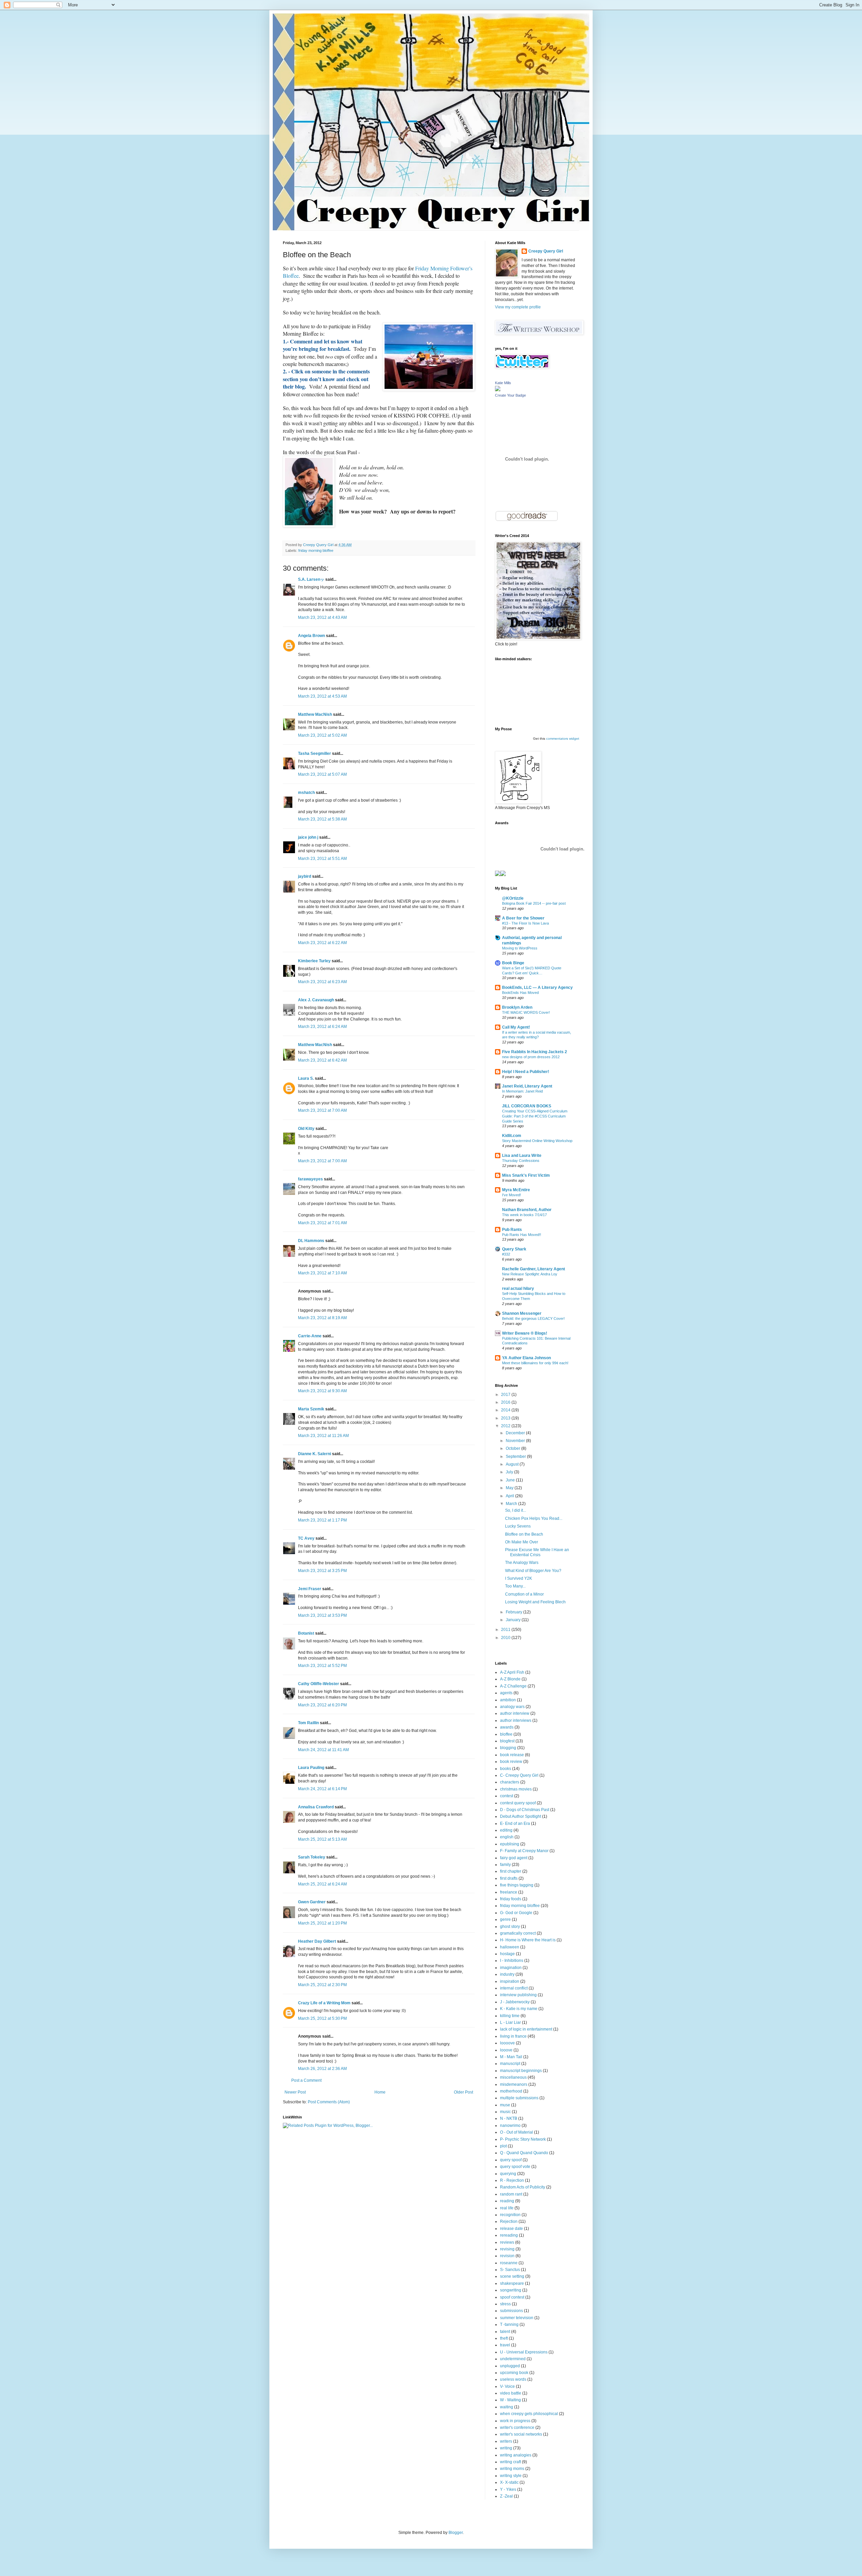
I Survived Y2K (519, 1578)
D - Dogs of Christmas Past (525, 1810)
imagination (511, 1968)
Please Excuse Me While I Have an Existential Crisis (537, 1552)
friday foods (511, 1899)
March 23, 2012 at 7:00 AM (322, 1110)
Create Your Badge (510, 395)
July (510, 1472)
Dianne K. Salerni (314, 1454)
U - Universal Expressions (524, 2352)
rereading (509, 2235)
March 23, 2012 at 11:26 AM (323, 1436)
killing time (510, 2016)
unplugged (510, 2366)
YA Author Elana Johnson (526, 1358)
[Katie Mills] (498, 390)
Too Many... (515, 1586)
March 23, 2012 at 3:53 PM (322, 1615)
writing (506, 2448)
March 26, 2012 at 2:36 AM (322, 2069)
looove (506, 2050)
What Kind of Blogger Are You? (533, 1571)
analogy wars (512, 1707)
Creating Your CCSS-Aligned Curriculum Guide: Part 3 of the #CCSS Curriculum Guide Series (535, 1116)
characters (510, 1782)
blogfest (507, 1741)
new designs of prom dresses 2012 (531, 1057)
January (514, 1620)
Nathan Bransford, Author (527, 1210)
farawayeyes (310, 1179)
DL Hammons (311, 1241)
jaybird (305, 876)
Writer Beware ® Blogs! (525, 1333)
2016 (506, 1402)
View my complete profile (518, 307)
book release (512, 1755)
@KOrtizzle (513, 898)
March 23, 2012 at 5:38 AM (322, 819)
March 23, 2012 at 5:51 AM (322, 859)
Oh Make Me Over (522, 1542)
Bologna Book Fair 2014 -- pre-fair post (534, 903)
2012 (506, 1426)
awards (507, 1727)
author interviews (516, 1720)
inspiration (510, 1981)
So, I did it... (516, 1510)
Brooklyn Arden (517, 1007)
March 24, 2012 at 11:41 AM (323, 1750)
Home (380, 2092)
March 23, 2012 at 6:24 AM (322, 1027)
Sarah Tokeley (312, 1857)
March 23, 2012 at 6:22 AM (322, 943)
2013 (506, 1418)
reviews (507, 2242)
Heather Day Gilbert (317, 1941)
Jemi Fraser (310, 1589)
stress (505, 2304)
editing (506, 1830)
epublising (510, 1844)
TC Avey (306, 1538)
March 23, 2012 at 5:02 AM (322, 735)
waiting (507, 2407)
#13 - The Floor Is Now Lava (525, 923)
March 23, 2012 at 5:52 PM (322, 1666)
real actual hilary (518, 1289)
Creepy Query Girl (546, 251)
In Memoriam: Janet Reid (522, 1091)
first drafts (509, 1878)
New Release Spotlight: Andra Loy (530, 1274)
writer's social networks (521, 2434)
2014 (506, 1410)
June (511, 1480)
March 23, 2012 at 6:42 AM (322, 1060)
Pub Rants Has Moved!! (522, 1235)
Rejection (509, 2221)
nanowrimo (510, 2126)
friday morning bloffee (316, 550)
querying (508, 2174)
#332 (506, 1254)
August (513, 1464)
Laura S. (306, 1078)
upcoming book (514, 2373)
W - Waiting (510, 2400)
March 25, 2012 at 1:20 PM (322, 1923)
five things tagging (517, 1885)
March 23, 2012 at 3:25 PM (322, 1571)
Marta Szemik (311, 1409)
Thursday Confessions (521, 1161)
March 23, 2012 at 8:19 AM (322, 1318)
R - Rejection (512, 2180)
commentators (557, 739)
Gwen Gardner (312, 1902)
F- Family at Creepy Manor (524, 1851)
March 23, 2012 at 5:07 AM (322, 774)
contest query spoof (518, 1803)
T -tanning (509, 2324)
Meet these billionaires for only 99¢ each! (535, 1363)
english (507, 1837)
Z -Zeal (506, 2496)
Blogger (456, 2533)
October (513, 1448)
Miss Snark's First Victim (526, 1175)
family (505, 1865)
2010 (506, 1638)
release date (511, 2229)
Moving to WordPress (520, 948)
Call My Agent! (516, 1027)
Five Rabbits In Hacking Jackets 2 (535, 1052)
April (510, 1496)
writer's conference (517, 2428)
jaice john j (308, 837)
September (516, 1457)
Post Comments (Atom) (329, 2102)
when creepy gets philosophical (529, 2414)
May (510, 1488)
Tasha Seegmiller (314, 754)
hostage (507, 1954)
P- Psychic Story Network (523, 2139)
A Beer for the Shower (523, 918)
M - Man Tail (511, 2057)
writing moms (512, 2469)
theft (504, 2338)
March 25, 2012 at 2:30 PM (322, 1985)
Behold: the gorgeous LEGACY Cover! (533, 1318)
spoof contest (512, 2297)
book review (511, 1762)
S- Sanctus (510, 2270)
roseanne (509, 2263)
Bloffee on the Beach (524, 1534)
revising (507, 2249)
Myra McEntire (516, 1190)
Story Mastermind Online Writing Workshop (537, 1141)
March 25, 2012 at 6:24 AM (322, 1884)
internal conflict (514, 1988)
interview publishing (518, 1995)
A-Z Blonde (510, 1679)
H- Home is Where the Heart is (528, 1940)
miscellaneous (513, 2077)
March (512, 1504)
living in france (513, 2036)
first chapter (511, 1871)
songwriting (511, 2290)
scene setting (512, 2276)
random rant (511, 2194)
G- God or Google (516, 1913)
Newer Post (295, 2092)
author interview (515, 1713)
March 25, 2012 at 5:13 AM (322, 1839)
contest (507, 1796)
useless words (513, 2379)
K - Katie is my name (519, 2009)
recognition (510, 2215)
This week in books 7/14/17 (524, 1215)
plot (503, 2146)
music (505, 2112)
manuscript (510, 2064)
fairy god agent (514, 1858)
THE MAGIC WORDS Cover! (526, 1012)
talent (505, 2332)
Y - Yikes (508, 2489)
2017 (506, 1395)
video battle (511, 2393)
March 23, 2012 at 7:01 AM (322, 1223)
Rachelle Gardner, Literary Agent (534, 1269)
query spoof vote (515, 2167)
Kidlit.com (512, 1136)
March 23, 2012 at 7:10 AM (322, 1273)
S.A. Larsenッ (311, 579)
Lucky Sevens (518, 1526)
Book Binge (513, 963)
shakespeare (512, 2283)
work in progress (515, 2421)
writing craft (510, 2462)
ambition (508, 1700)
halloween (510, 1947)
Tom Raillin (308, 1723)
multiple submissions (519, 2098)
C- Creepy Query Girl (519, 1775)
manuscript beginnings (521, 2071)
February (515, 1612)
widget (574, 739)
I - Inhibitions (512, 1961)
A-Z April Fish (512, 1672)
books (506, 1769)
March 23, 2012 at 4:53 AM (322, 696)
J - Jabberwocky (515, 2002)
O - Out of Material (517, 2132)
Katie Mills (503, 383)
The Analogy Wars (522, 1563)
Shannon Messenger (522, 1313)
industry (507, 1974)
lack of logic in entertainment (526, 2029)
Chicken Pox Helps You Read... (534, 1518)
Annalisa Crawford (316, 1807)
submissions (511, 2311)
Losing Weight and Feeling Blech (535, 1602)
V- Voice (507, 2386)
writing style (511, 2476)
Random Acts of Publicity (523, 2187)
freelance (509, 1892)
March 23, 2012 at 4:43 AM (322, 617)
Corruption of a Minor (524, 1594)
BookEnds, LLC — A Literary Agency (537, 988)
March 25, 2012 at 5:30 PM (322, 2018)
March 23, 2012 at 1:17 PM (322, 1520)
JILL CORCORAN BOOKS (527, 1106)
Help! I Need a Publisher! (526, 1072)
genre (505, 1919)
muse (505, 2105)
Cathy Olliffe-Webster (319, 1684)
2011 (506, 1630)
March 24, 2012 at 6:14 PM (322, 1789)
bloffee (506, 1734)
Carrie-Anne (310, 1336)
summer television (517, 2318)
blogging (508, 1748)
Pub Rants (512, 1230)
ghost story (510, 1927)
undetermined (513, 2359)
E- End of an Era (515, 1824)
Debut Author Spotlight (521, 1816)
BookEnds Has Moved (520, 993)
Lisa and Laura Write (522, 1156)
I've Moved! (511, 1195)
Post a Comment (306, 2080)
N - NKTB (509, 2118)
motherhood (511, 2091)
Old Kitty (306, 1129)
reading (507, 2201)
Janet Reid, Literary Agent (527, 1086)
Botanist (306, 1633)
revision (507, 2256)
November (516, 1441)
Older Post (463, 2092)
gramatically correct (518, 1933)
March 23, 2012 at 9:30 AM (322, 1391)
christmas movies (516, 1789)
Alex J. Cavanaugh (316, 1000)
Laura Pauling (311, 1768)
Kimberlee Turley (314, 961)
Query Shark (514, 1249)
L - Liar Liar (510, 2022)
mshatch (306, 793)
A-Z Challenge (513, 1686)
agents (506, 1693)
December (516, 1433)
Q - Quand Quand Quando (524, 2153)
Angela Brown (311, 636)
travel (505, 2345)
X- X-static (509, 2482)
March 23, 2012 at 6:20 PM (322, 1705)
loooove (507, 2043)
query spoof (511, 2160)
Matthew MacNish (315, 714)
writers (506, 2441)
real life (507, 2208)
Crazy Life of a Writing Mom (324, 2003)
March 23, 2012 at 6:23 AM (322, 982)
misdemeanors (514, 2084)
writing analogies (516, 2455)
